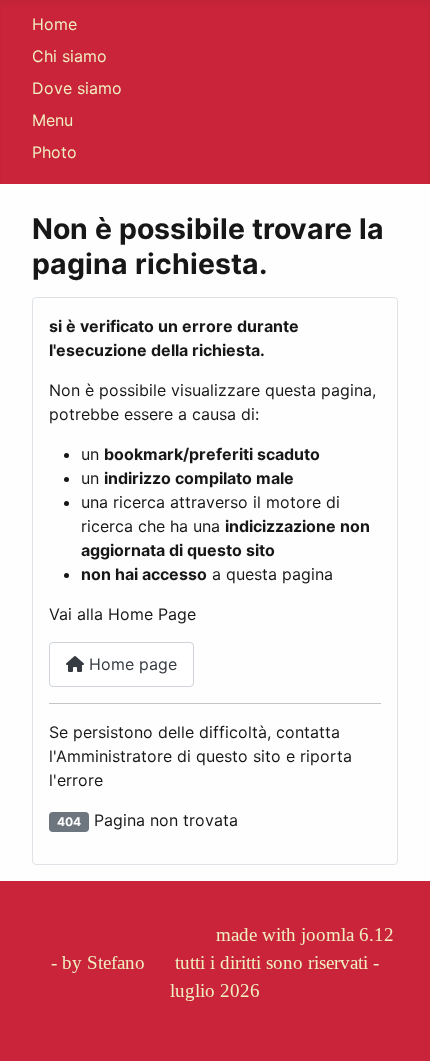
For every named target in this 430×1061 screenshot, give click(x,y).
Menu (52, 120)
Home (54, 24)
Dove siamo (77, 88)
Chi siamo (69, 56)
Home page (130, 664)
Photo (54, 152)
